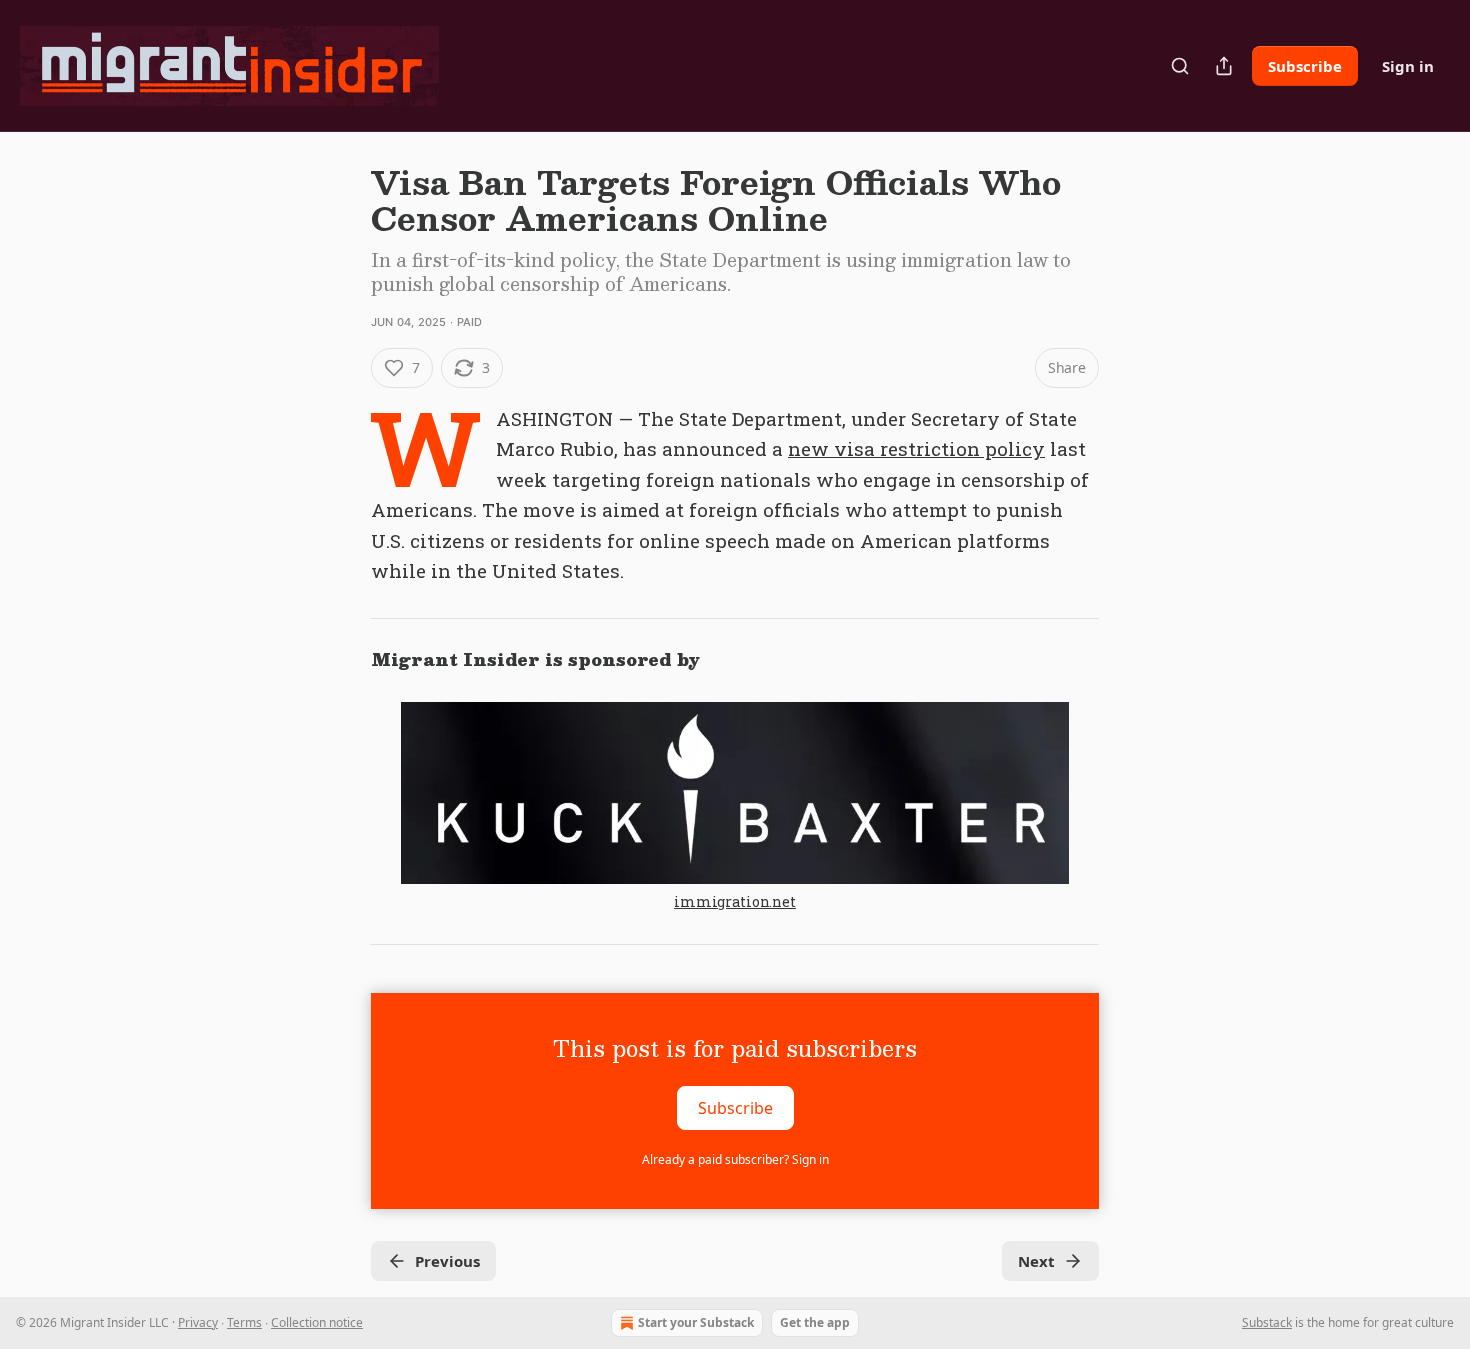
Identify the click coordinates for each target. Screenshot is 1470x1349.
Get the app (815, 1322)
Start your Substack (696, 1322)
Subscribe (1305, 66)
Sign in (1408, 66)
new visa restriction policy (916, 448)
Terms (244, 1322)
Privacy (198, 1322)
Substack (1267, 1322)
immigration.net (735, 901)
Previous (447, 1261)
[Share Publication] (1224, 66)
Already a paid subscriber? (735, 1159)
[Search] (1180, 66)
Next (1036, 1261)
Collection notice (317, 1322)
